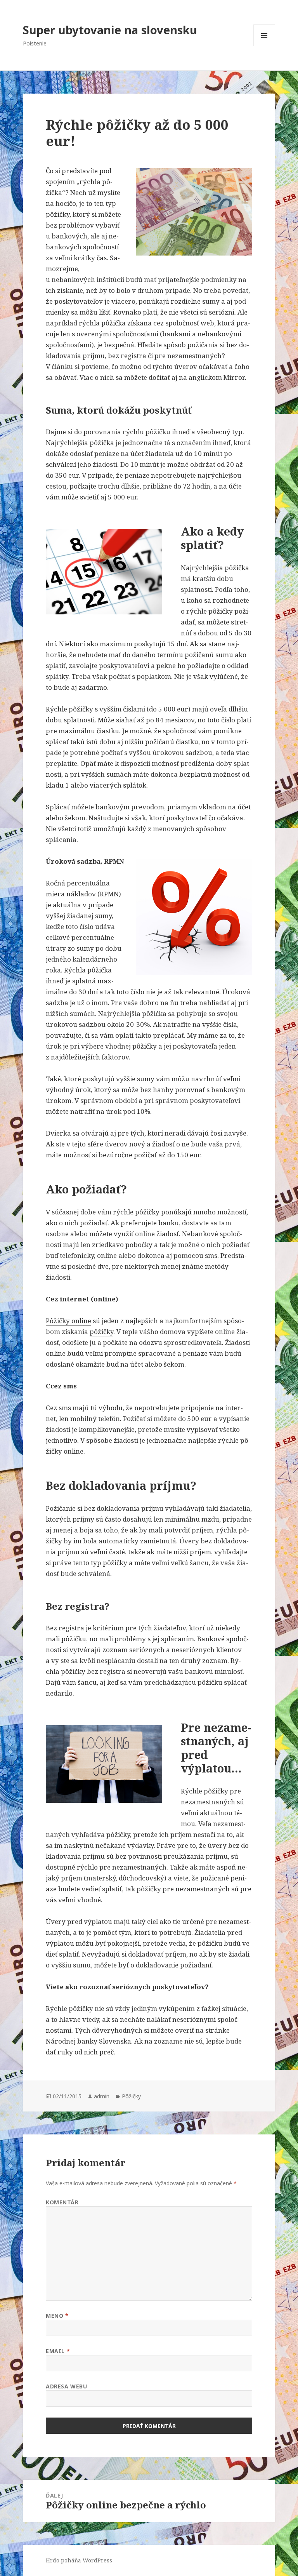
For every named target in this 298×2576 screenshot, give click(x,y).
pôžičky (101, 1331)
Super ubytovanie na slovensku (110, 30)
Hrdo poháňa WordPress (79, 2560)
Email (58, 2351)
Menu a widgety (264, 46)
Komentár (62, 2202)
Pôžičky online (68, 1321)
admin (102, 2096)
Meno (57, 2316)
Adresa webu (66, 2386)
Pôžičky (131, 2096)
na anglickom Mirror (212, 377)
